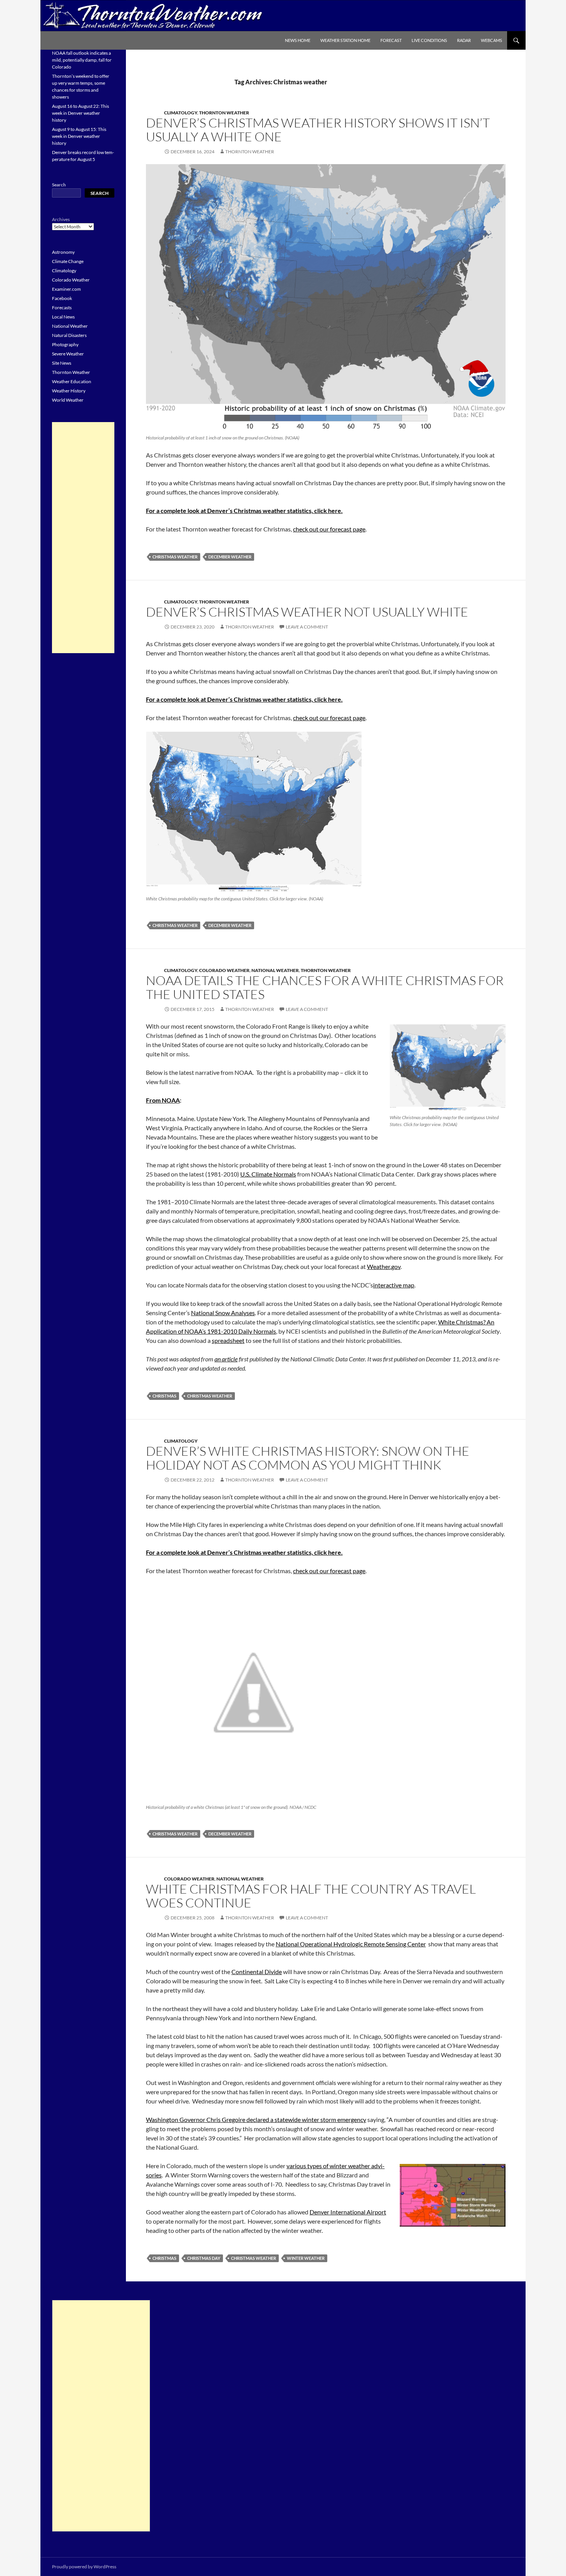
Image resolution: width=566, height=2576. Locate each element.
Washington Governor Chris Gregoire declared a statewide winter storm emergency (256, 2119)
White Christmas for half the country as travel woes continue (311, 1896)
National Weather (275, 970)
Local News (63, 317)
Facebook (62, 298)
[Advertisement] (83, 538)
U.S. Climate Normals (268, 1174)
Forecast (391, 40)
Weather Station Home (345, 40)
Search (59, 185)
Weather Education (72, 381)
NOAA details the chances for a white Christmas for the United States (325, 987)
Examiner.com (66, 289)
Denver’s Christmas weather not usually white (307, 612)
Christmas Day (204, 2258)
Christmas (164, 1396)
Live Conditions (429, 40)
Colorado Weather (224, 970)
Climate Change (68, 261)
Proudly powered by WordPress (84, 2567)
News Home (298, 40)
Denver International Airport (348, 2212)
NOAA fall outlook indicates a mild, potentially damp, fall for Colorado (82, 60)
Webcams (491, 40)
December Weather (230, 557)
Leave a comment (307, 627)
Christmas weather (175, 557)
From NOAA (163, 1100)
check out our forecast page (329, 529)
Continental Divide (257, 1972)
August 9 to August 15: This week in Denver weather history (79, 136)
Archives (61, 219)
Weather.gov (384, 1266)
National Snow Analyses (223, 1313)
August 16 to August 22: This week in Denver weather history (80, 113)
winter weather (306, 2258)
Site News (62, 363)
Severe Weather (68, 354)
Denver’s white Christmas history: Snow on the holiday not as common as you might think (308, 1458)
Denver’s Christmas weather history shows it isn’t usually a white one (318, 130)
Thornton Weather (224, 113)
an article (226, 1359)
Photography (65, 344)
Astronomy (63, 252)
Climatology (181, 113)
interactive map (394, 1285)
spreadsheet (228, 1340)
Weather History (69, 391)
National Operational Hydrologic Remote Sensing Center (351, 1944)
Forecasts (62, 308)
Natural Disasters (69, 335)
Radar (464, 40)
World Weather (68, 400)
